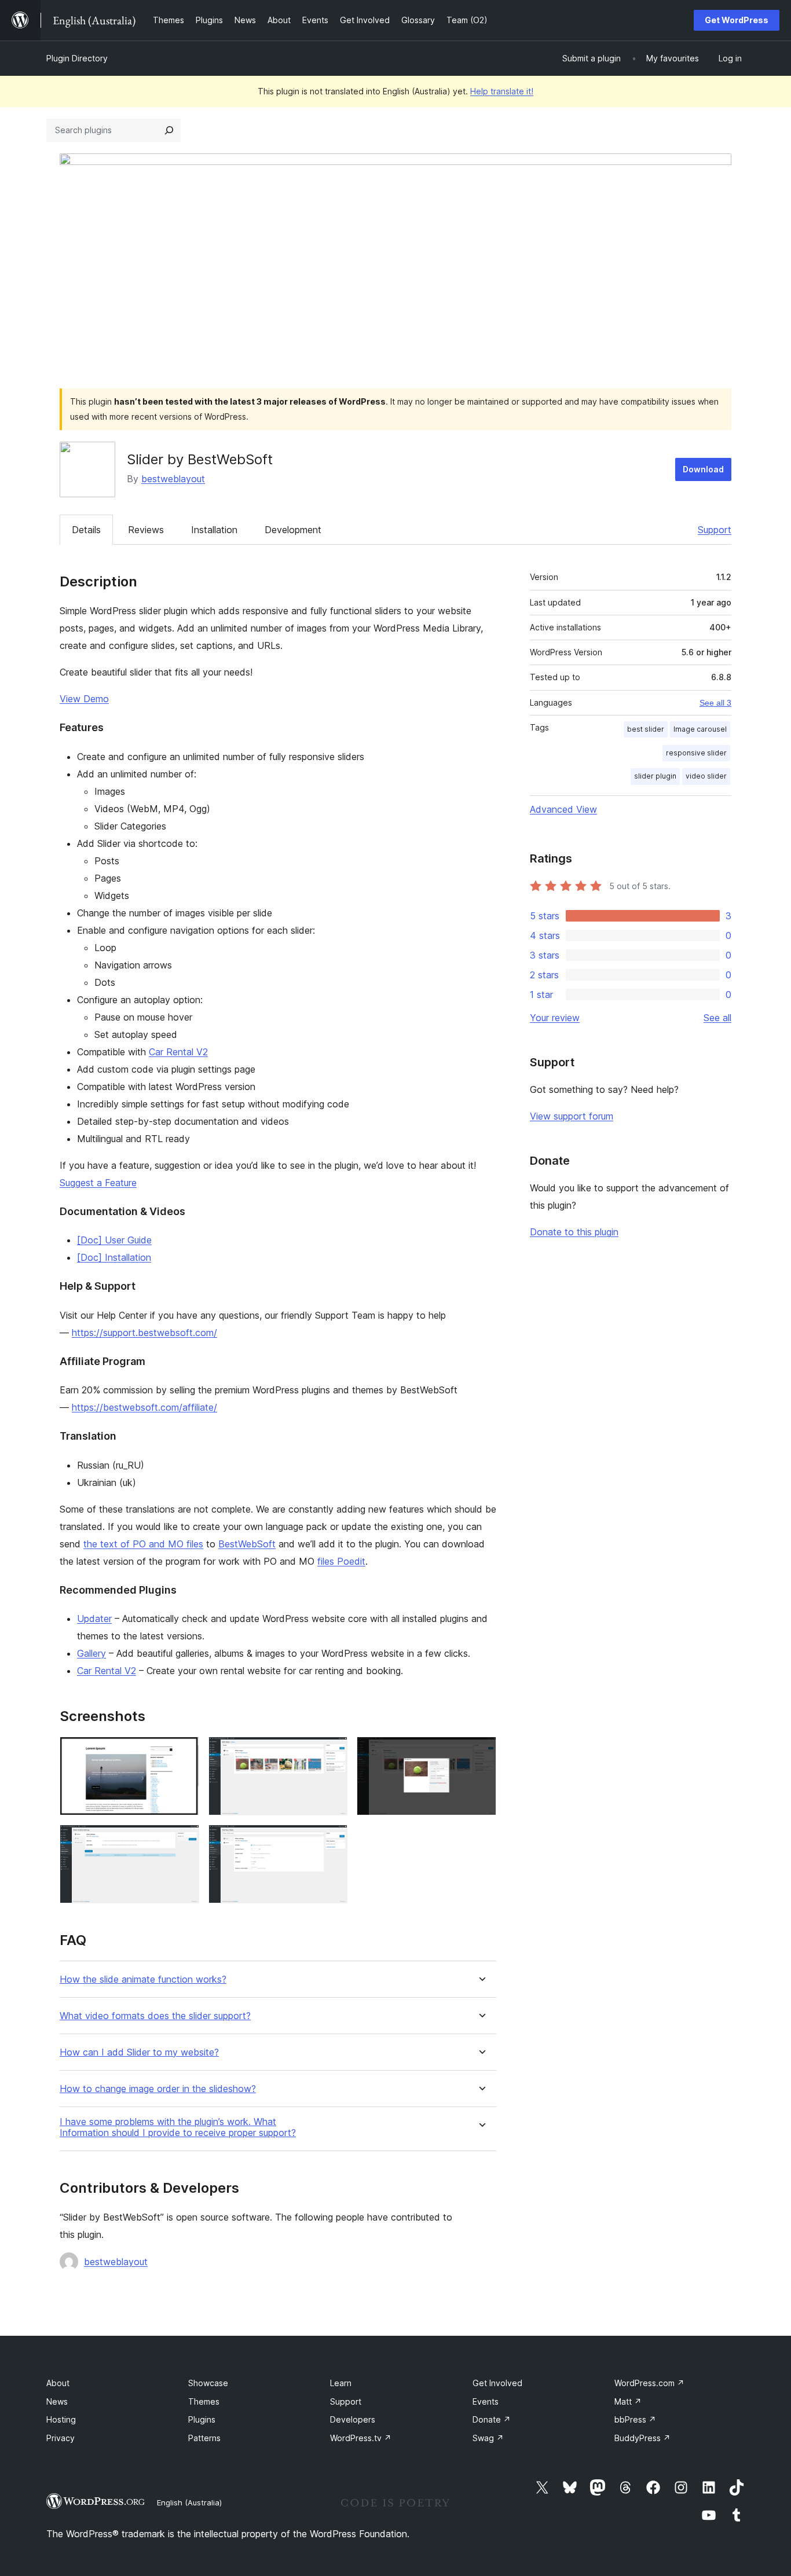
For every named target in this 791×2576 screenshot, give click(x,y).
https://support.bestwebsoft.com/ (144, 1333)
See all (717, 1018)
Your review (555, 1018)
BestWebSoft (247, 1544)
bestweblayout (173, 479)
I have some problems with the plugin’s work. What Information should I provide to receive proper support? (178, 2127)
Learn (341, 2383)
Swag (488, 2438)
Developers (353, 2419)
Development (293, 530)
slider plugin (655, 776)
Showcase (208, 2383)
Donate (492, 2419)
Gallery (91, 1653)
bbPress (635, 2419)
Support (715, 530)
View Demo (84, 699)
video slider (706, 776)
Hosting (61, 2419)
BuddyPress (642, 2438)
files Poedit (341, 1561)
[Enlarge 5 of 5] (332, 1840)
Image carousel (700, 729)
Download (703, 469)
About (58, 2383)
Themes (204, 2401)
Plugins (202, 2419)
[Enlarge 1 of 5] (184, 1752)
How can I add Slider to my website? (139, 2052)
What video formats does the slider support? (155, 2016)
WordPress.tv (361, 2438)
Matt (628, 2401)
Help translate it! (502, 91)
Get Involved (497, 2383)
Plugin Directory (77, 58)
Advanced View (563, 809)
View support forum (572, 1116)
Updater (94, 1619)
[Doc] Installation (114, 1257)
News (57, 2401)
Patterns (204, 2438)
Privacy (61, 2438)
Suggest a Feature (98, 1183)
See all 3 (715, 703)
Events (486, 2401)
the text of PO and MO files (143, 1544)
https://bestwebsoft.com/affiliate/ (144, 1407)
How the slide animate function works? (143, 1979)
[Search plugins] (169, 130)
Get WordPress (737, 20)
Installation (214, 530)
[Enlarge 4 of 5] (184, 1840)
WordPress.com (649, 2383)
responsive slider (696, 753)
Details (86, 530)
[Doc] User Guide (114, 1240)
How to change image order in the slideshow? (158, 2089)
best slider (646, 729)
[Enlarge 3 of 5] (481, 1752)
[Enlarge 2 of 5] (332, 1752)
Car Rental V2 (178, 1052)
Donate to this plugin (574, 1232)
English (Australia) (189, 2502)
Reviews (146, 530)
